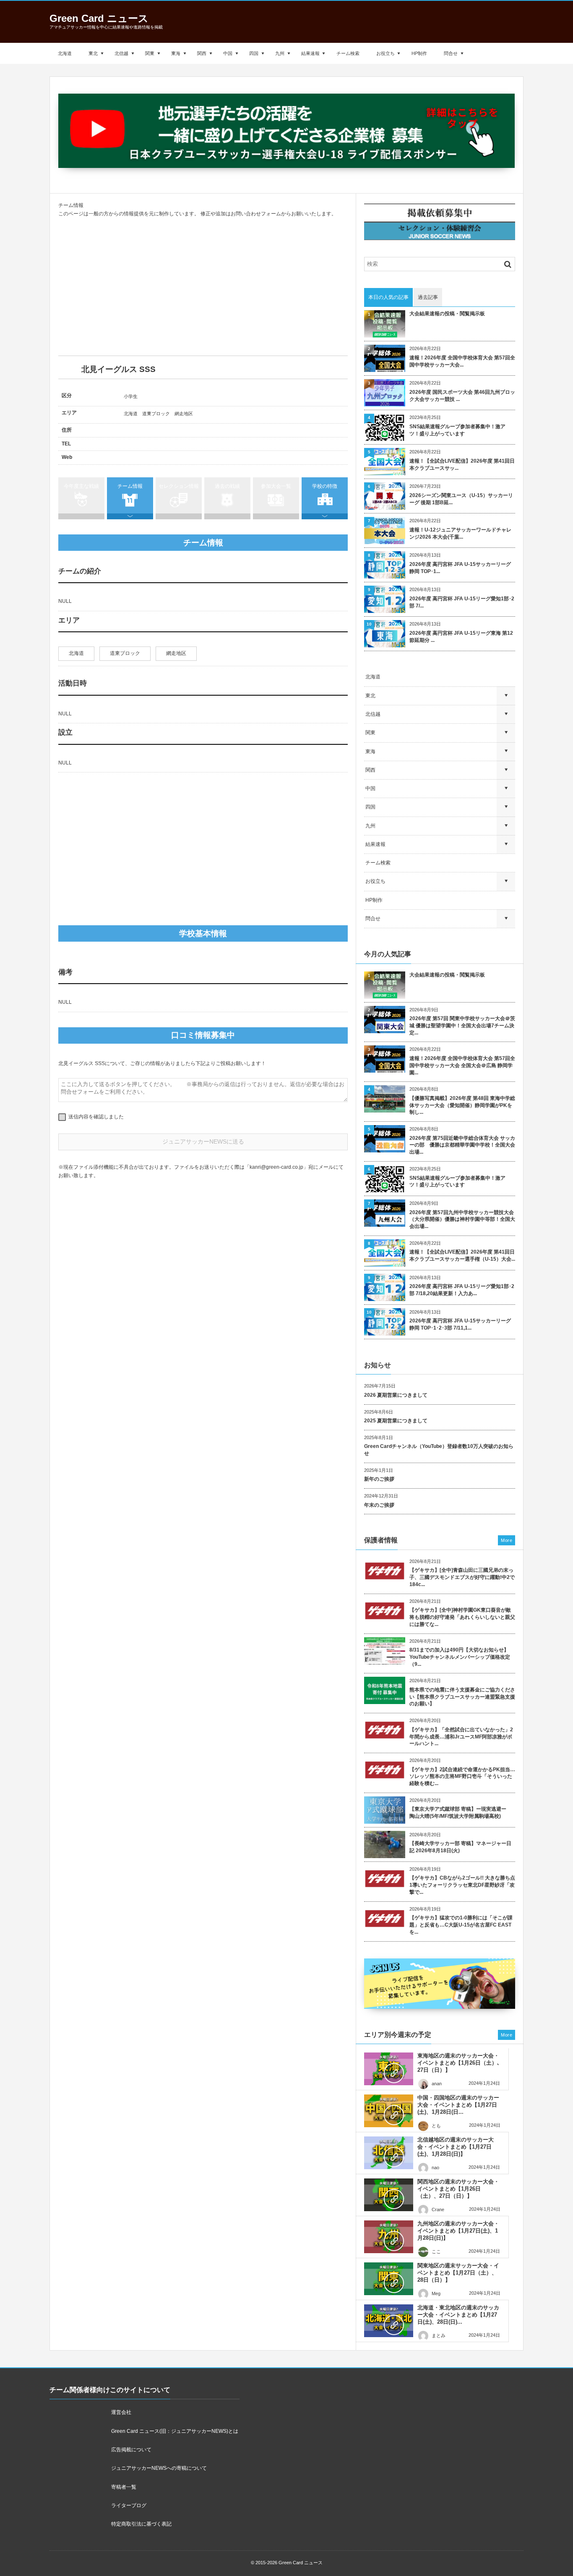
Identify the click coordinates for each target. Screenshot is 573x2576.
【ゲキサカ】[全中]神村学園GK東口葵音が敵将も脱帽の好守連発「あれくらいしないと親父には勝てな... (462, 1617)
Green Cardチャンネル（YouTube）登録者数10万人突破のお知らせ (439, 1450)
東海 (176, 53)
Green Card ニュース (99, 18)
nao (435, 2168)
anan (437, 2084)
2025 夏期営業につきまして (396, 1421)
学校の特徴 (325, 486)
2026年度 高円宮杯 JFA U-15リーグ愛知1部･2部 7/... (462, 602)
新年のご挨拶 (379, 1479)
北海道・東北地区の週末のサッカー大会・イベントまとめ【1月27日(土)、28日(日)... (458, 2315)
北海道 (65, 53)
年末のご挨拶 (379, 1505)
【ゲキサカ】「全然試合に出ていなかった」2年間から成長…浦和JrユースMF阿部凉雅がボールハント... (461, 1737)
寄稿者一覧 (124, 2487)
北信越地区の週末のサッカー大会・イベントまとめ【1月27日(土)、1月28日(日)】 (456, 2147)
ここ (436, 2251)
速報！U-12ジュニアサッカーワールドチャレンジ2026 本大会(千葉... (460, 533)
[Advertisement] (203, 287)
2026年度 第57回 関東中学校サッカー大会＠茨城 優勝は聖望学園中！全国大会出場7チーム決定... (462, 1026)
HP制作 (419, 53)
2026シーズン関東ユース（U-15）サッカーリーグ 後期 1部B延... (461, 499)
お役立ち (385, 53)
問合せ (451, 53)
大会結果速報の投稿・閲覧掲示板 (447, 314)
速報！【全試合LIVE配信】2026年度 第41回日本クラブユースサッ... (462, 465)
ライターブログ (129, 2505)
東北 (93, 53)
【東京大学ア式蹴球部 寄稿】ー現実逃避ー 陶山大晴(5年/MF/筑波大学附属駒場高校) (460, 1813)
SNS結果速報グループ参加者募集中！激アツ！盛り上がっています (457, 430)
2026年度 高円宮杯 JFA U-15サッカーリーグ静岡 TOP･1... (460, 568)
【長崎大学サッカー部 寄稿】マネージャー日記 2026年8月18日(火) (460, 1847)
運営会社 (121, 2412)
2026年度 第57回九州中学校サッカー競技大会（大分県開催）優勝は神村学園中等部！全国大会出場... (462, 1220)
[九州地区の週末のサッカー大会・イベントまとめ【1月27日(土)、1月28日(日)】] (389, 2237)
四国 (254, 53)
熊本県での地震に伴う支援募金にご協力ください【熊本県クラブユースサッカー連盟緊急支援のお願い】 (462, 1697)
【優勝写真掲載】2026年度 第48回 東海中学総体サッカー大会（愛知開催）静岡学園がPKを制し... (462, 1105)
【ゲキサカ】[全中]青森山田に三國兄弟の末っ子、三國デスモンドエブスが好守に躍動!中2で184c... (462, 1577)
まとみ (439, 2335)
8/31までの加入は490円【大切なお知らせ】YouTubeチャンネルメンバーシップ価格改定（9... (460, 1657)
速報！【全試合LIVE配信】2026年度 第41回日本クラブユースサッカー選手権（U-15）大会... (462, 1255)
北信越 (121, 53)
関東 (150, 53)
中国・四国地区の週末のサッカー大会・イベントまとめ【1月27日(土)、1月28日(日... (458, 2105)
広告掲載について (131, 2450)
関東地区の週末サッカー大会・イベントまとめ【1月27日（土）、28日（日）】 (458, 2273)
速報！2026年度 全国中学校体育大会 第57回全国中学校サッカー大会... (462, 361)
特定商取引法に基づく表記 (141, 2524)
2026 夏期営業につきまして (396, 1395)
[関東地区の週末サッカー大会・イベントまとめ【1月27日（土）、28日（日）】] (389, 2279)
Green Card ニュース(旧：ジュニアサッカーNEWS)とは (175, 2431)
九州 (280, 53)
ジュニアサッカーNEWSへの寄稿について (159, 2468)
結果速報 (310, 53)
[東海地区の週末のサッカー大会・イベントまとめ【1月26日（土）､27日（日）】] (389, 2069)
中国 (228, 53)
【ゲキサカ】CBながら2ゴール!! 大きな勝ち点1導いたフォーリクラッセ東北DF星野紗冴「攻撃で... (462, 1885)
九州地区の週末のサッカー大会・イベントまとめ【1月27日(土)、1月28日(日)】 (458, 2231)
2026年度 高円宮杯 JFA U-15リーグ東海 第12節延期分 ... (461, 637)
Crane (438, 2209)
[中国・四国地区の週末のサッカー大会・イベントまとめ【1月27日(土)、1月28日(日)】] (389, 2111)
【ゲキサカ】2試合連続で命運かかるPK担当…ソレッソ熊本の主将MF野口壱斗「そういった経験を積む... (462, 1777)
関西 (202, 53)
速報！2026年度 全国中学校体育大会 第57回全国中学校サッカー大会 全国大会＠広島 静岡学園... (462, 1065)
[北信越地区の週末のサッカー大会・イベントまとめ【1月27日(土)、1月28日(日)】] (389, 2153)
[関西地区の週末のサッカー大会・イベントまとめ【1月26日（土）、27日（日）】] (389, 2195)
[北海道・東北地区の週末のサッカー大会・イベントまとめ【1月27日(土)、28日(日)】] (389, 2321)
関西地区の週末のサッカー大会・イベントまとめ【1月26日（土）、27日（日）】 (458, 2189)
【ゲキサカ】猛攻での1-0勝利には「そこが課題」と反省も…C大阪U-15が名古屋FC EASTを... (461, 1925)
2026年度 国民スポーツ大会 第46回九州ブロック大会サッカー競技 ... (462, 396)
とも (436, 2126)
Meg (436, 2293)
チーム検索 (348, 53)
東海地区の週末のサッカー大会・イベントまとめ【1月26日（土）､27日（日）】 (459, 2063)
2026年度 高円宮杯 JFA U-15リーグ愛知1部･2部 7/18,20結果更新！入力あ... (462, 1290)
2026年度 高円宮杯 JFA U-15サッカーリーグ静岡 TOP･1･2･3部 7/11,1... (460, 1324)
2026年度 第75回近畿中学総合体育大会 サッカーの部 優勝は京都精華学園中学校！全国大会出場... (462, 1145)
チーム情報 (130, 486)
